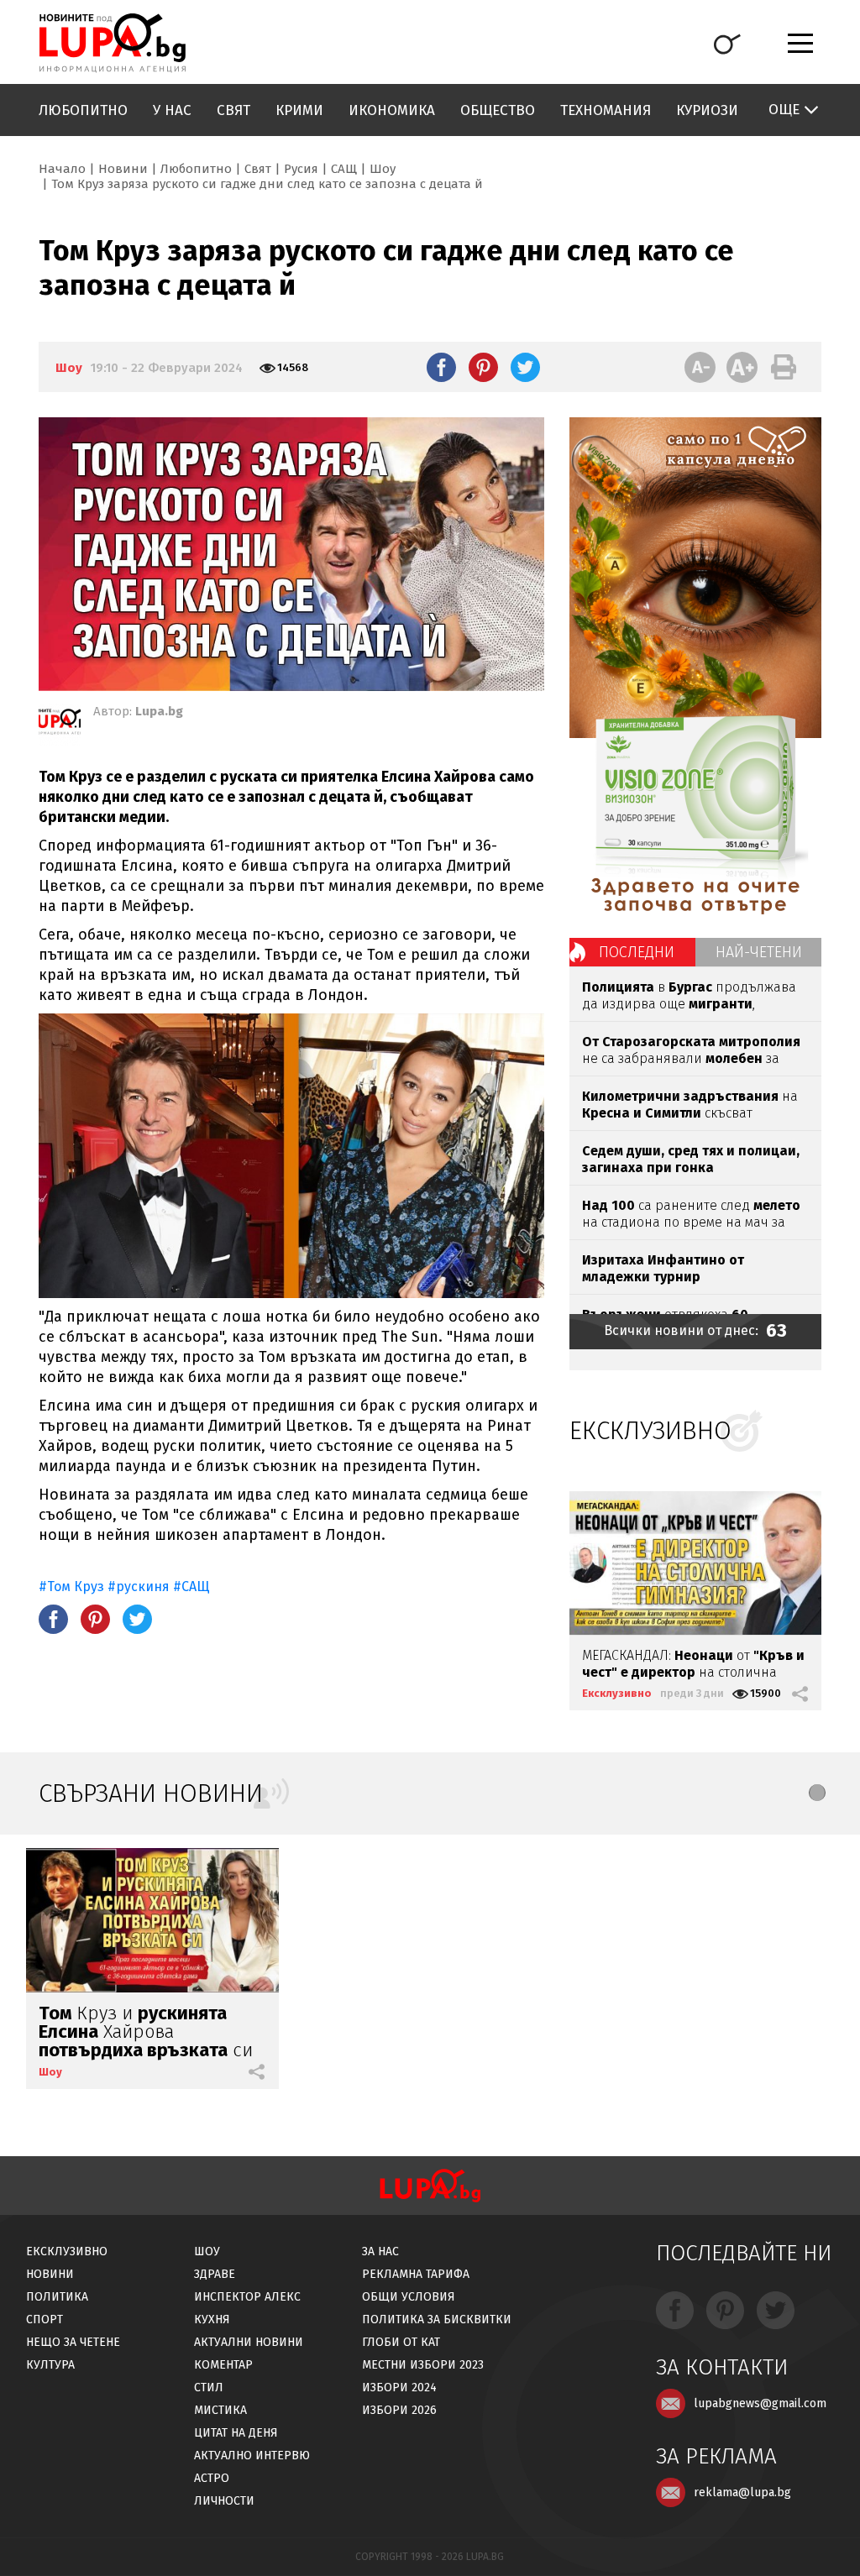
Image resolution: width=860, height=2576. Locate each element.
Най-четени (759, 952)
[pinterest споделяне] (483, 367)
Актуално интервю (252, 2456)
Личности (224, 2501)
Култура (50, 2365)
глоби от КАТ (401, 2342)
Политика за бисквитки (437, 2319)
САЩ (344, 169)
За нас (380, 2251)
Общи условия (409, 2297)
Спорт (45, 2319)
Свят (233, 110)
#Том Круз (71, 1586)
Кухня (212, 2319)
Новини (123, 169)
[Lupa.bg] (60, 725)
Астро (212, 2478)
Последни (637, 952)
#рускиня (139, 1586)
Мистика (220, 2410)
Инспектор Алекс (247, 2297)
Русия (301, 169)
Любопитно (83, 110)
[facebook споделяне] (441, 367)
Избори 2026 (399, 2410)
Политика (57, 2297)
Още (784, 110)
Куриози (707, 110)
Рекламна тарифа (416, 2274)
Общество (498, 110)
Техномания (606, 110)
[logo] (112, 43)
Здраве (215, 2274)
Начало (62, 169)
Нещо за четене (73, 2342)
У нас (172, 110)
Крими (299, 110)
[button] (817, 1793)
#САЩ (191, 1586)
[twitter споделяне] (525, 367)
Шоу (383, 169)
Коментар (223, 2365)
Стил (209, 2388)
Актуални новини (249, 2342)
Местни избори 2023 (423, 2365)
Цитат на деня (236, 2433)
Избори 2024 (399, 2388)
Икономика (392, 110)
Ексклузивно (617, 1693)
